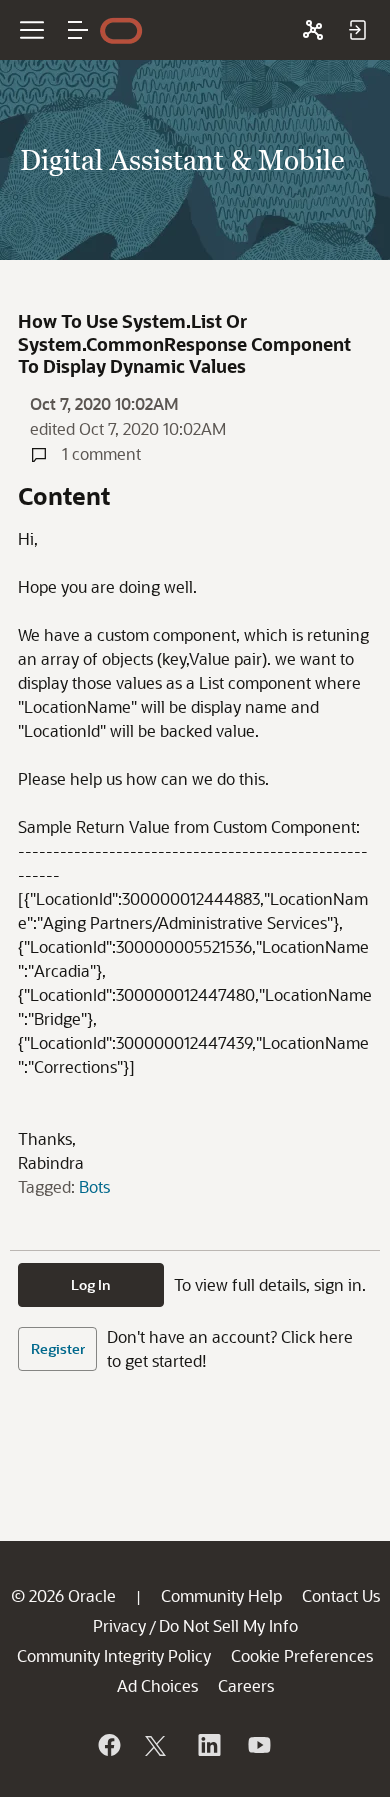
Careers (246, 1685)
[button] (78, 30)
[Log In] (357, 30)
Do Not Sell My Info (228, 1625)
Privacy (119, 1625)
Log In (91, 1284)
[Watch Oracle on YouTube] (258, 1745)
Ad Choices (157, 1685)
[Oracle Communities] (313, 30)
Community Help (221, 1595)
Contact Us (341, 1595)
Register (58, 1348)
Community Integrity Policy (114, 1655)
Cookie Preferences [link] (302, 1655)
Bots (94, 1186)
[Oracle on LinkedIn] (208, 1745)
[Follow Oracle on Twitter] (158, 1745)
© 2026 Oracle (63, 1595)
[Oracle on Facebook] (108, 1745)
